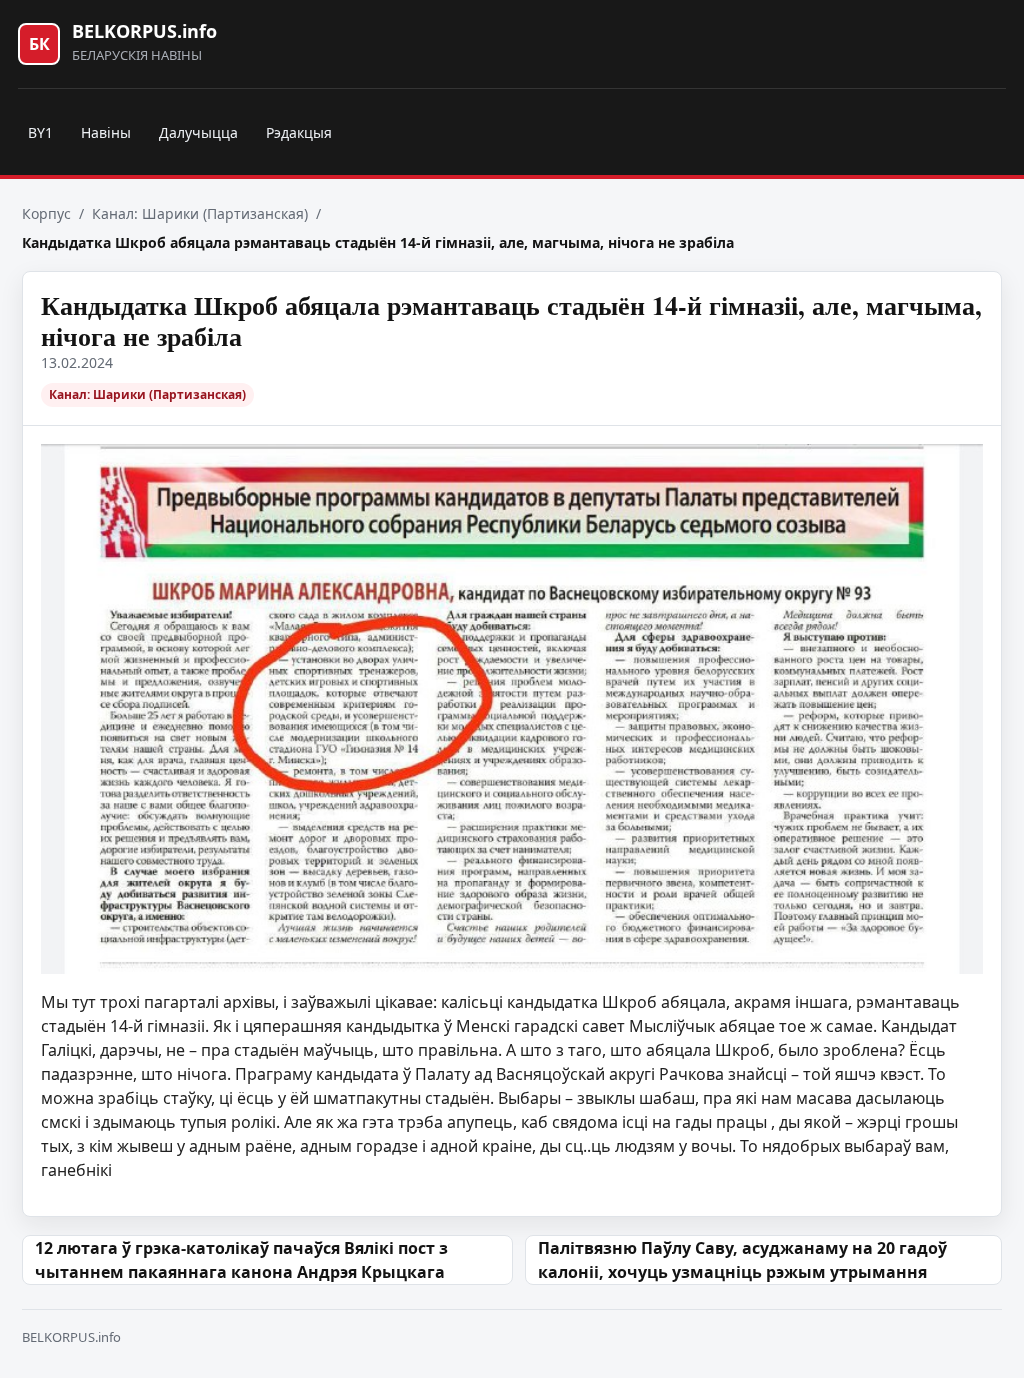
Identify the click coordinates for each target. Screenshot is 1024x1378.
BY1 (40, 132)
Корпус (46, 213)
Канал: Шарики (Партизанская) (200, 213)
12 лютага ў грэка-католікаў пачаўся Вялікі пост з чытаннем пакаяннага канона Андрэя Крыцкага (241, 1260)
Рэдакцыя (299, 132)
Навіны (106, 132)
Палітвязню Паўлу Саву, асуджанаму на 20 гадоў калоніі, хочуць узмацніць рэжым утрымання (742, 1260)
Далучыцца (198, 132)
